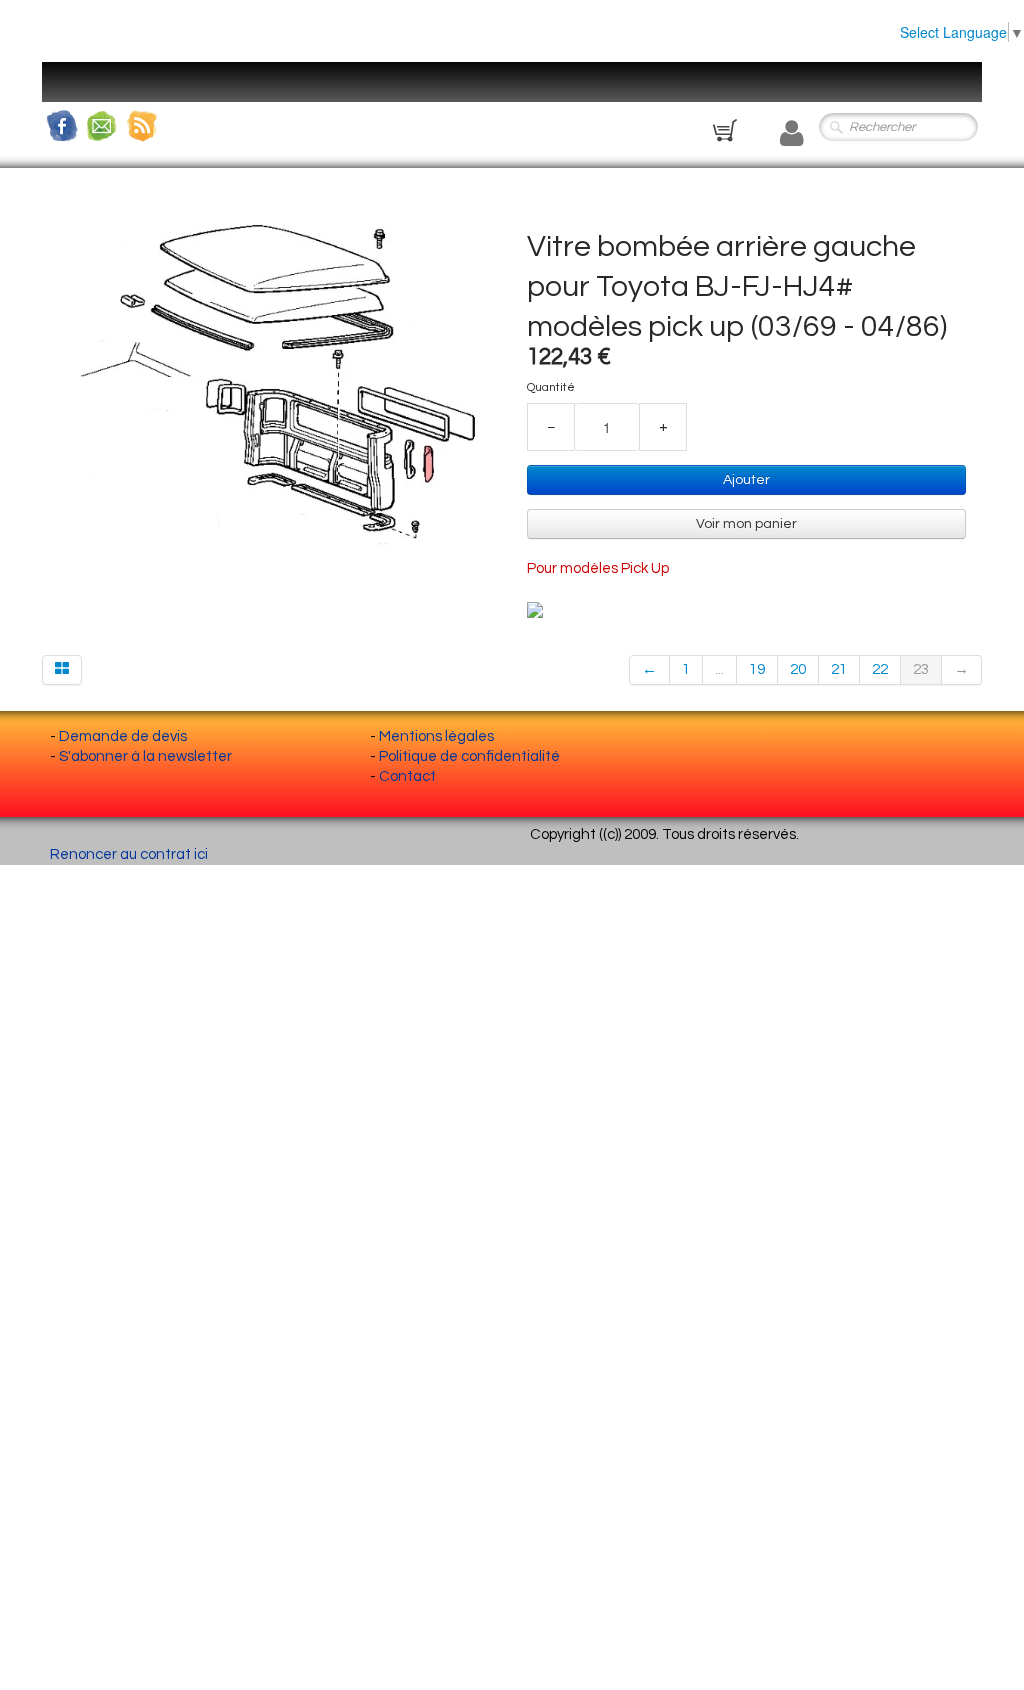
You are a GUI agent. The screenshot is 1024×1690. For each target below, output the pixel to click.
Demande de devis (123, 736)
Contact (407, 776)
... (719, 669)
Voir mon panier (746, 524)
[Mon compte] (792, 134)
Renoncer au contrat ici (129, 854)
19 (757, 669)
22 (880, 669)
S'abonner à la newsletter (145, 756)
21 (839, 669)
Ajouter (746, 480)
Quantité (551, 387)
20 (798, 669)
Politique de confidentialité (469, 756)
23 (921, 669)
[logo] (77, 95)
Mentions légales (436, 736)
